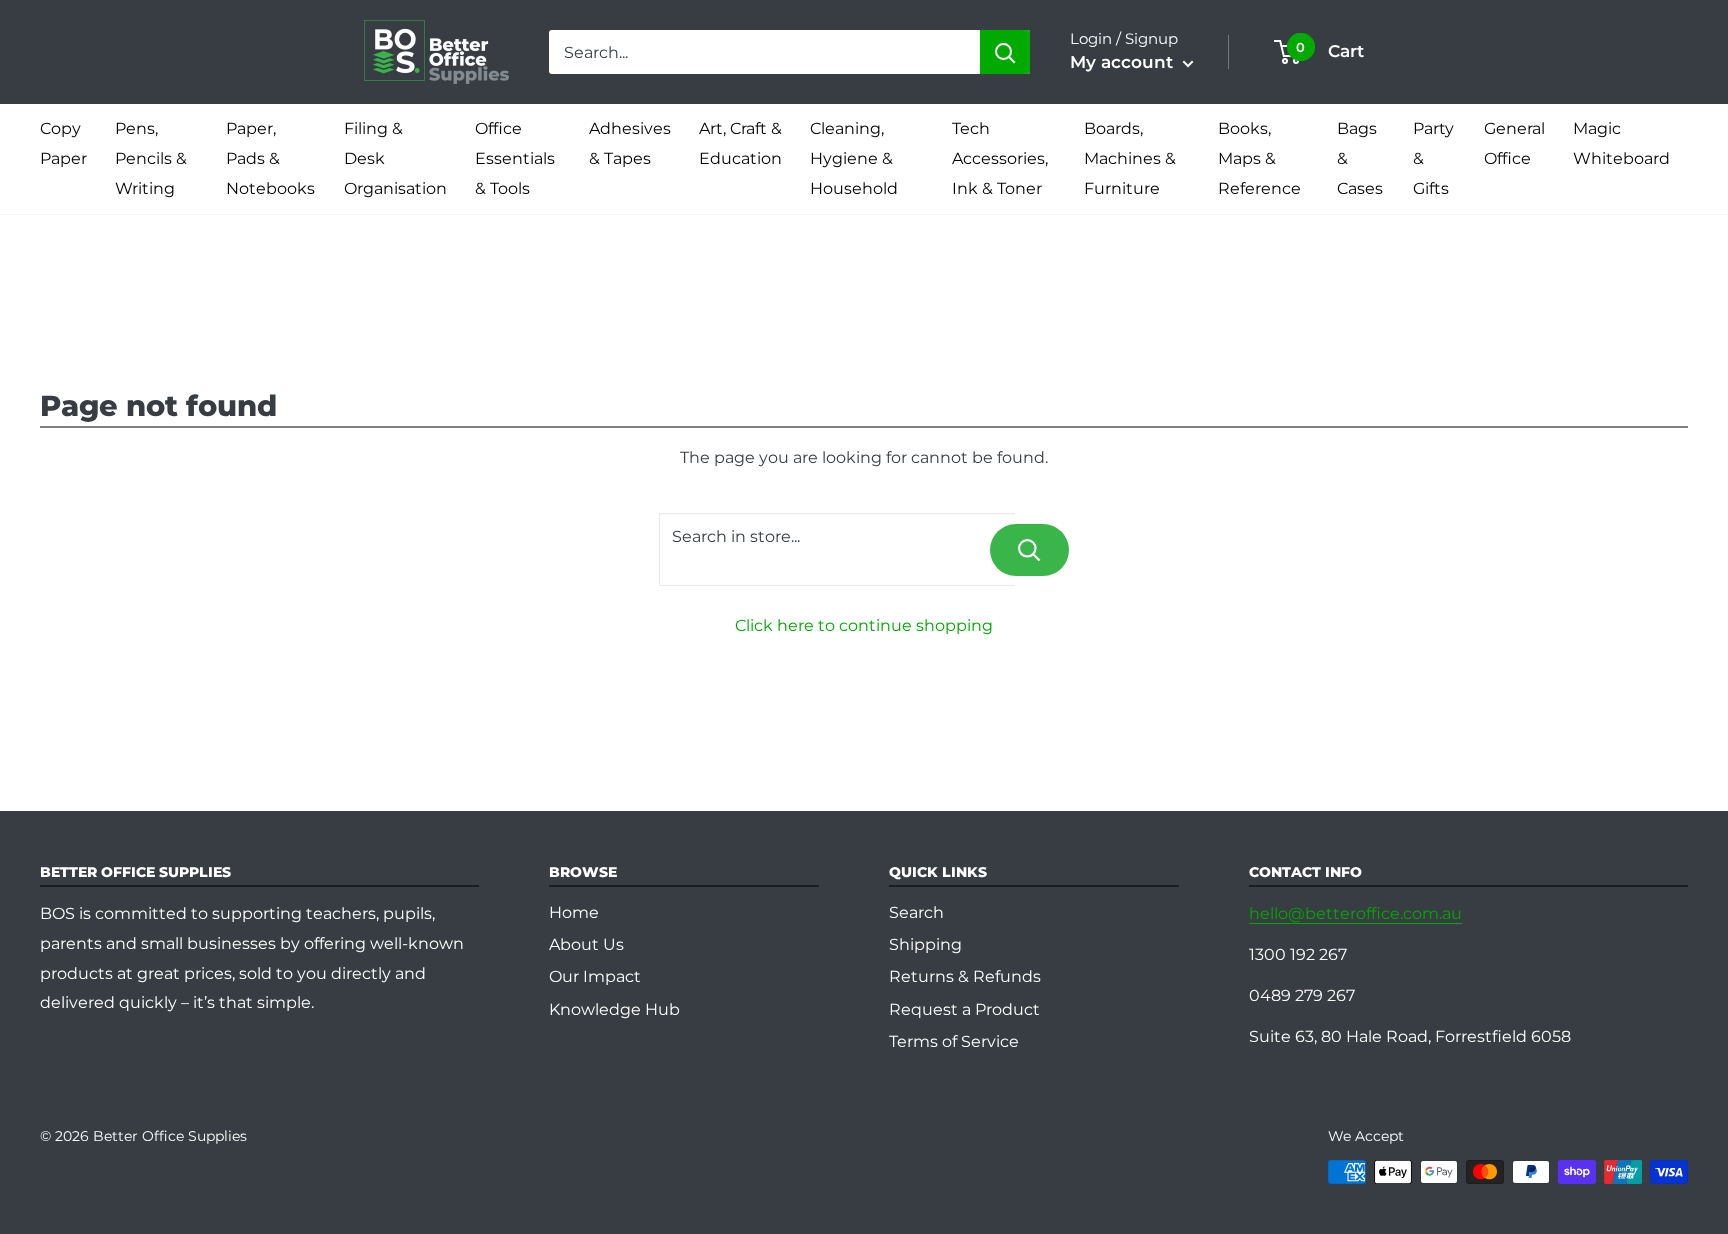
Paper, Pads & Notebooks (270, 158)
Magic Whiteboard (1621, 143)
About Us (586, 944)
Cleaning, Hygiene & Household (854, 158)
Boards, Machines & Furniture (1130, 158)
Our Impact (595, 976)
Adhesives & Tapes (630, 143)
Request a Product (964, 1009)
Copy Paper (63, 143)
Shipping (925, 944)
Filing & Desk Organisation (395, 158)
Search (916, 912)
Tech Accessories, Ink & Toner (1000, 158)
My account (1124, 62)
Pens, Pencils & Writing (151, 158)
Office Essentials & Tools (515, 158)
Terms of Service (954, 1041)
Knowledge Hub (614, 1009)
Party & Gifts (1433, 158)
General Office (1514, 143)
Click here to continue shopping (864, 625)
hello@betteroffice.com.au (1355, 913)
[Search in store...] (1029, 550)
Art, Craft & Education (740, 143)
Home (574, 912)
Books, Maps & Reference (1259, 158)
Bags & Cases (1360, 158)
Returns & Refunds (965, 976)
